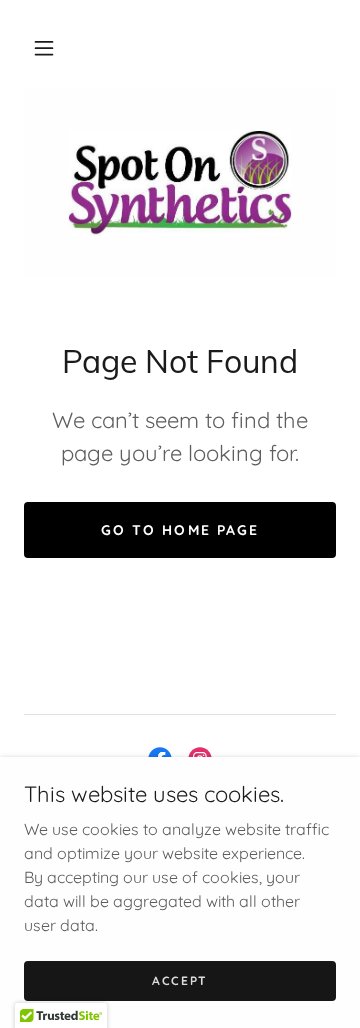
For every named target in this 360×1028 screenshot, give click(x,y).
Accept (180, 980)
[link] (180, 183)
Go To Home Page (179, 530)
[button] (44, 48)
